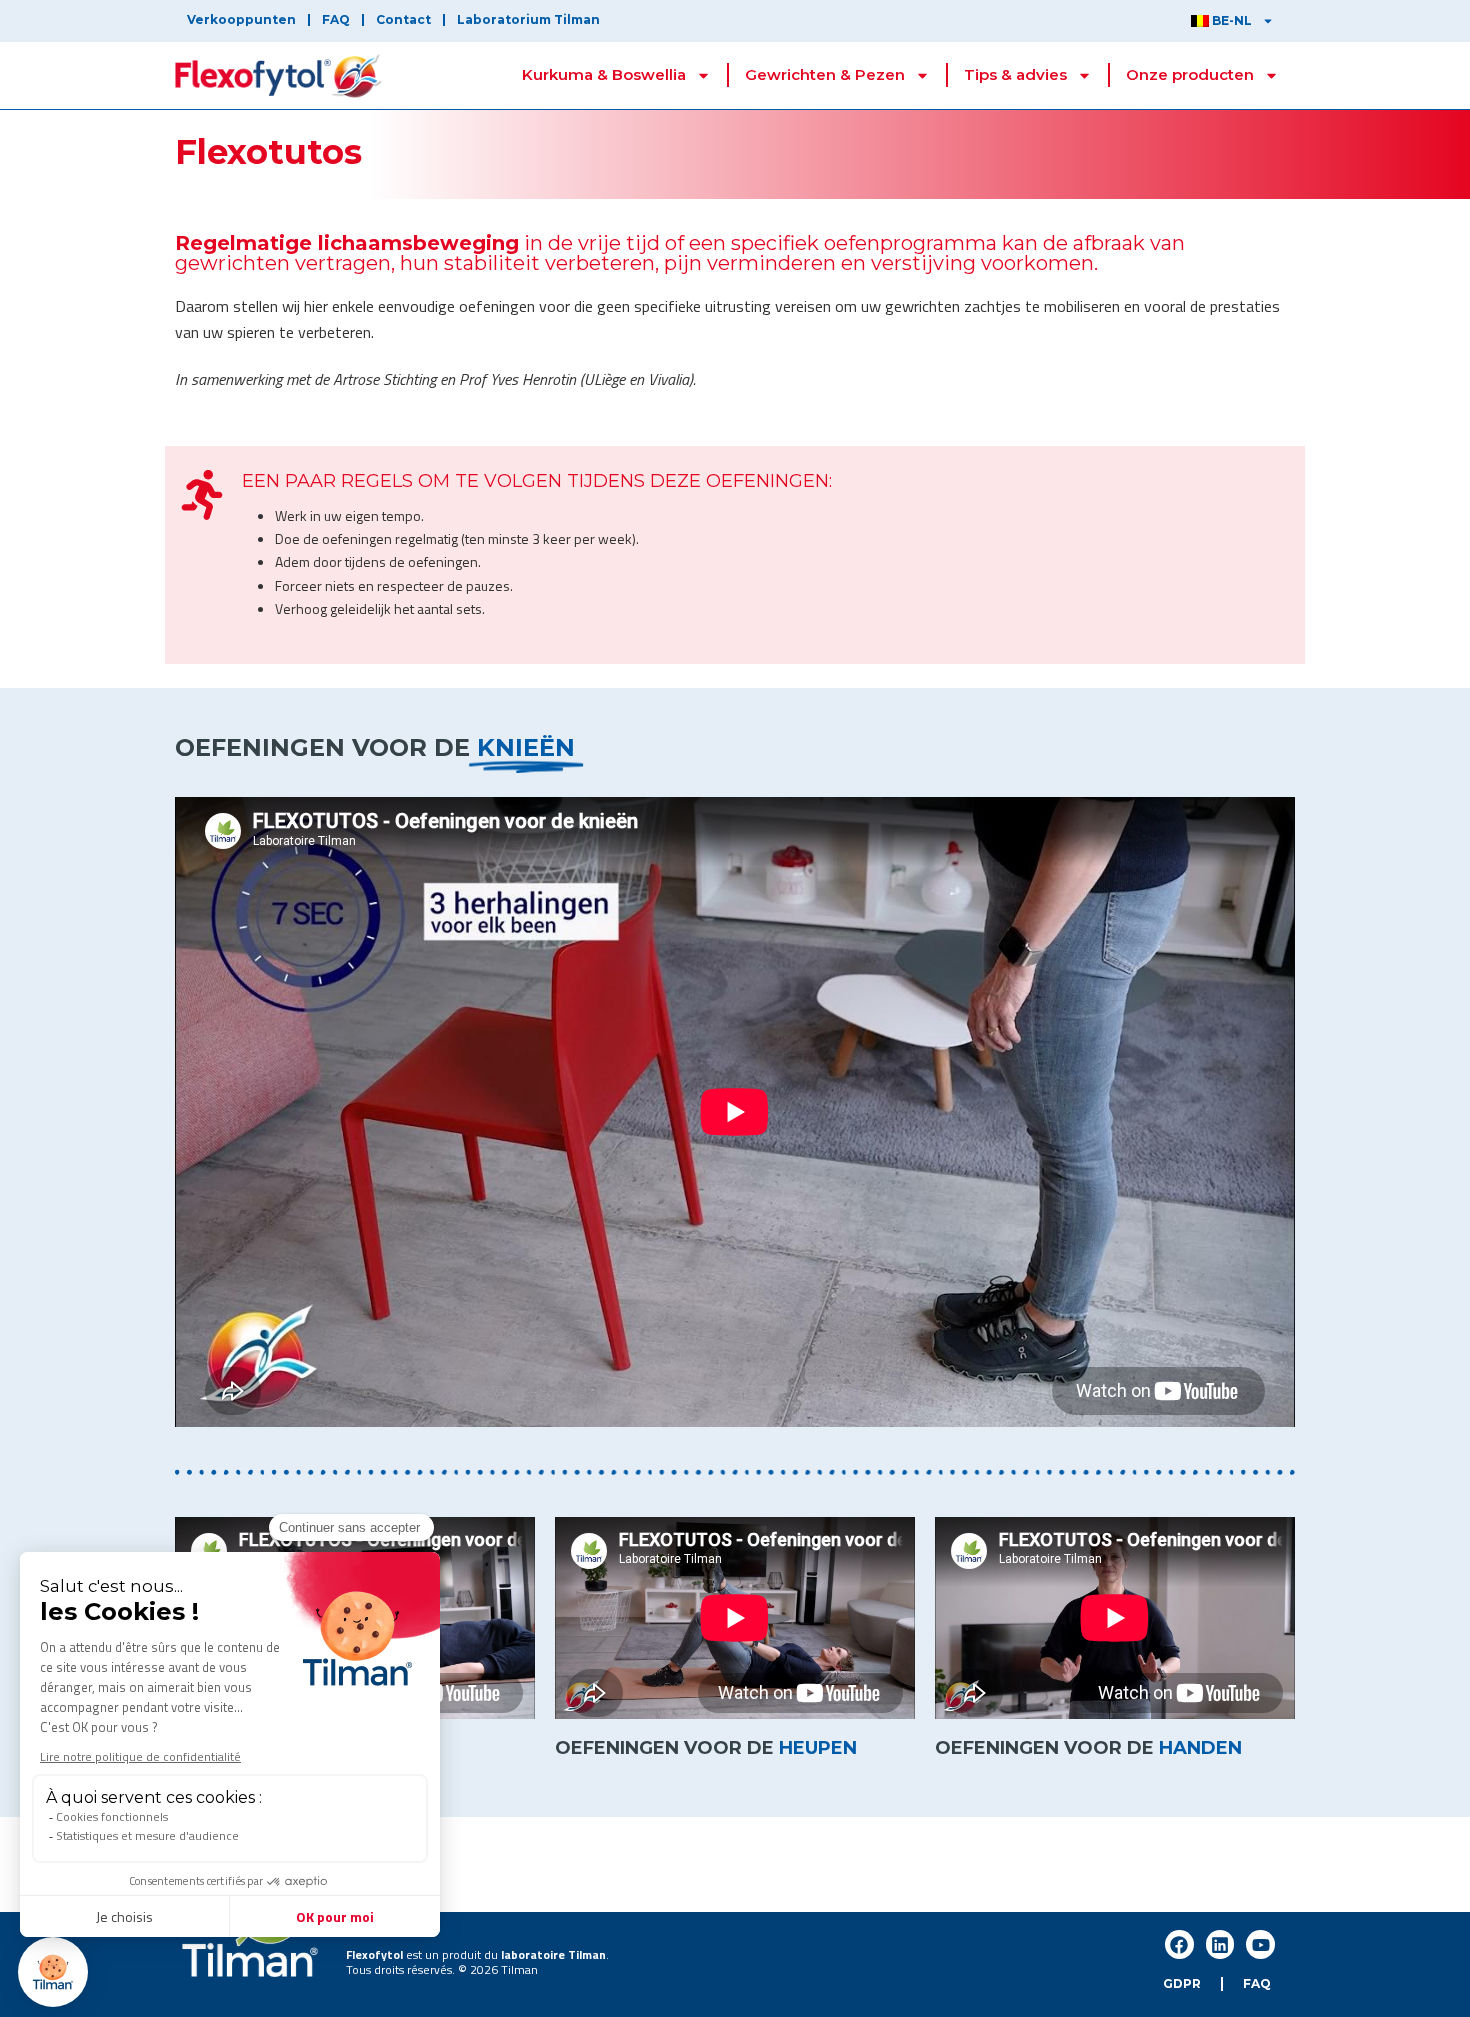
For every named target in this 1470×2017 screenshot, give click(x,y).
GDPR (1182, 1983)
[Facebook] (1179, 1944)
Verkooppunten (241, 19)
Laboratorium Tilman (528, 19)
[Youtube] (1260, 1944)
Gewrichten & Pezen (825, 74)
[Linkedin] (1220, 1944)
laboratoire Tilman (553, 1954)
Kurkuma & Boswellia (604, 74)
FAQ (336, 19)
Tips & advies (1015, 74)
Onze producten (1190, 74)
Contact (403, 19)
